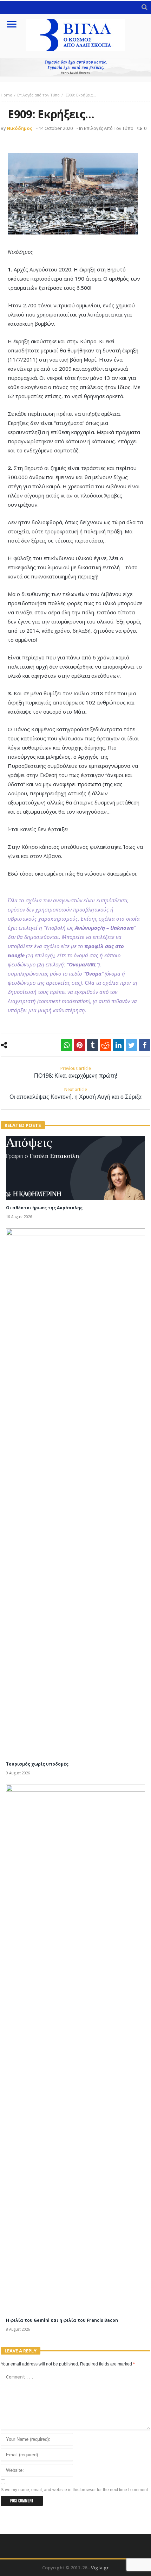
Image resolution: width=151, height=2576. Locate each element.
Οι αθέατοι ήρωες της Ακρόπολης (44, 1208)
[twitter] (132, 1045)
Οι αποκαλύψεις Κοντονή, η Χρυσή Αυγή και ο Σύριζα (75, 1093)
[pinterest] (80, 1045)
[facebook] (145, 1045)
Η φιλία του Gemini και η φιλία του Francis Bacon (62, 2320)
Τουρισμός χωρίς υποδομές (37, 1764)
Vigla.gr (100, 2568)
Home (6, 95)
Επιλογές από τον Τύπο (38, 95)
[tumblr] (93, 1045)
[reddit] (106, 1045)
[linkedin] (119, 1045)
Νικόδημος (19, 128)
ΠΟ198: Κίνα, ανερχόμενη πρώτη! (75, 1072)
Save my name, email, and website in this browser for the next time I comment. (75, 2490)
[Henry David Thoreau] (75, 67)
